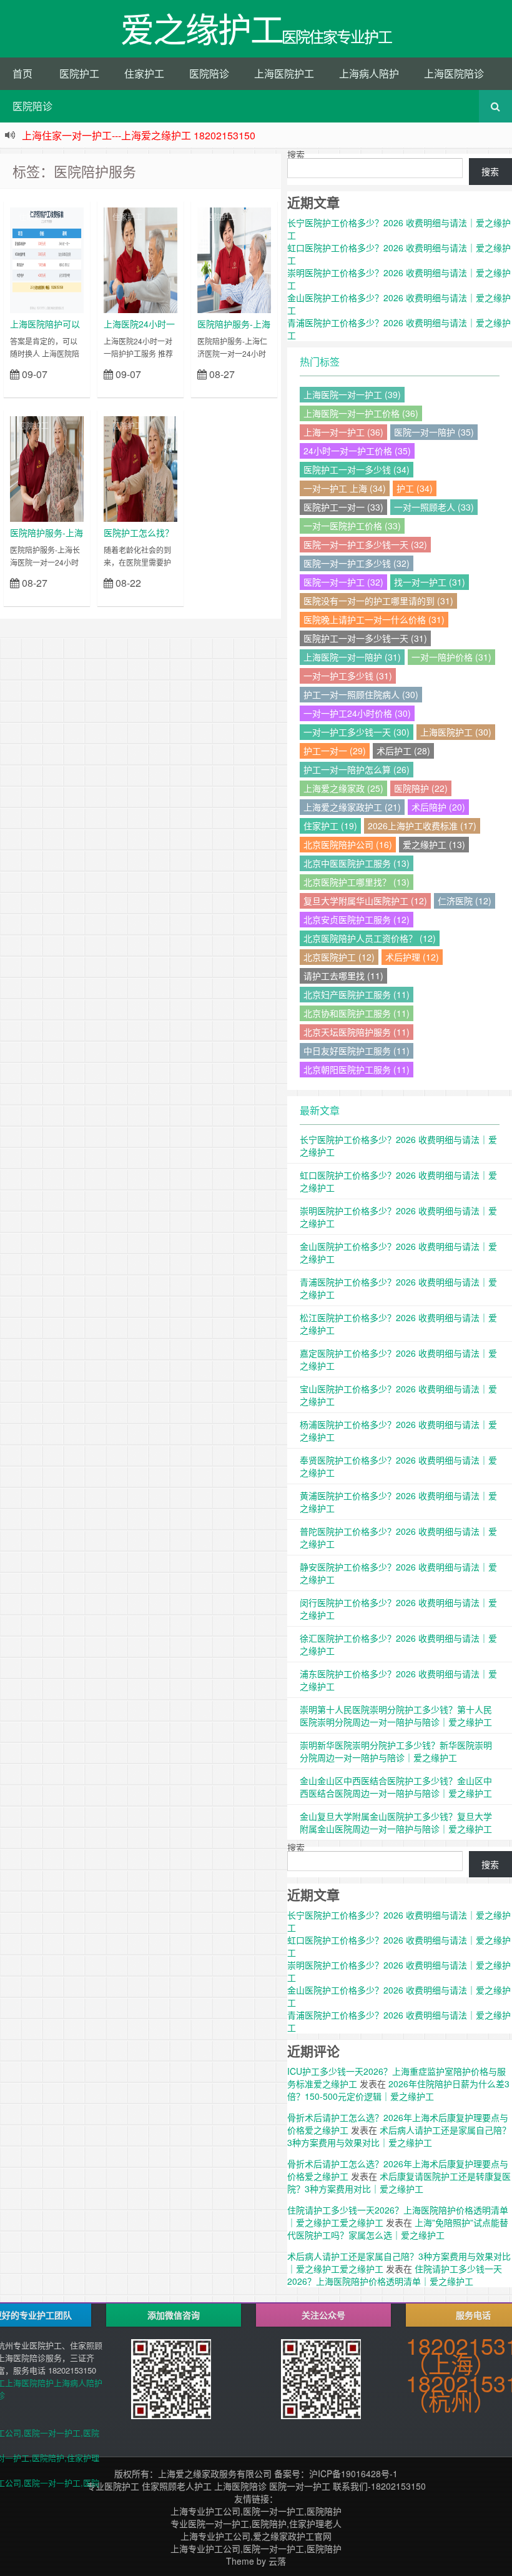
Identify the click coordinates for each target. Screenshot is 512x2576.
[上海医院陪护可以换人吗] (47, 259)
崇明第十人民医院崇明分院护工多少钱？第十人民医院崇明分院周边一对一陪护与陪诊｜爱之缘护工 (396, 1715)
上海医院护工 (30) (456, 732)
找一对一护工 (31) (430, 582)
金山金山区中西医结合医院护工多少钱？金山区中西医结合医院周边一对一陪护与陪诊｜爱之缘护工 (396, 1787)
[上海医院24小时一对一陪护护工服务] (140, 259)
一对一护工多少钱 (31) (348, 676)
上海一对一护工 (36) (343, 432)
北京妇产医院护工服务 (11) (357, 994)
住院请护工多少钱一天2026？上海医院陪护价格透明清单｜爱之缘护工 (395, 2275)
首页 (22, 73)
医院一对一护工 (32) (343, 582)
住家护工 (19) (330, 826)
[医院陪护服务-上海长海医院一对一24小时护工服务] (47, 467)
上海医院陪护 (29, 2383)
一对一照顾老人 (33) (434, 507)
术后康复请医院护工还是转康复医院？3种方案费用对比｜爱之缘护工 (399, 2182)
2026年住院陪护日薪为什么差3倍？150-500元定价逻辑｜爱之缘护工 (398, 2090)
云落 (277, 2561)
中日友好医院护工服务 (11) (357, 1051)
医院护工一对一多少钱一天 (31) (365, 638)
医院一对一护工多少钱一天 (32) (365, 544)
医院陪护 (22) (421, 788)
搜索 (296, 154)
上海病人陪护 (369, 73)
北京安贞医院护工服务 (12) (357, 919)
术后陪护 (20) (438, 807)
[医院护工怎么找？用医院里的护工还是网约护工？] (140, 467)
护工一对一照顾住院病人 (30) (361, 694)
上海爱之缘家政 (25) (343, 788)
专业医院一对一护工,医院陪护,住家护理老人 (256, 2524)
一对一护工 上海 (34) (345, 488)
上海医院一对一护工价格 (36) (361, 413)
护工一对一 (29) (335, 751)
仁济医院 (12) (465, 901)
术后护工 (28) (403, 751)
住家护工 (144, 73)
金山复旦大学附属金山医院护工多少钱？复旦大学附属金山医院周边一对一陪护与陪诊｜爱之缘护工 (396, 1822)
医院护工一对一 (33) (343, 507)
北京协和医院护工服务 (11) (357, 1013)
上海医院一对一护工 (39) (352, 394)
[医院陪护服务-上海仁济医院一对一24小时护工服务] (234, 259)
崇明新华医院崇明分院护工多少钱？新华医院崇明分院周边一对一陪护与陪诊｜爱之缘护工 (396, 1751)
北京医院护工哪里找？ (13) (357, 882)
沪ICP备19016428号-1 (353, 2474)
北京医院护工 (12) (339, 957)
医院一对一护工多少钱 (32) (357, 563)
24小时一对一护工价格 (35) (357, 451)
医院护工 (79, 73)
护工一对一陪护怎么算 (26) (357, 769)
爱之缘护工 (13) (434, 844)
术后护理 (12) (412, 957)
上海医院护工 (284, 73)
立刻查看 (62, 390)
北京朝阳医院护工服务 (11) (357, 1069)
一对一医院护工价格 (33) (352, 526)
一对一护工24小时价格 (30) (357, 713)
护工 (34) (415, 488)
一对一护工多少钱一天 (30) (357, 732)
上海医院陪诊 (454, 73)
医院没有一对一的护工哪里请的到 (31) (378, 601)
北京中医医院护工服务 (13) (357, 863)
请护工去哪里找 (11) (343, 976)
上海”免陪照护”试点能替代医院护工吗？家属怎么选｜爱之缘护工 (398, 2229)
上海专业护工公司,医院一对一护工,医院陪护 (256, 2511)
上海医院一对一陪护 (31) (352, 657)
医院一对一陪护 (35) (434, 432)
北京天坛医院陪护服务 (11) (357, 1032)
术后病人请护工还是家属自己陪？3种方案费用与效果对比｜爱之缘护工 (399, 2136)
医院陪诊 (209, 73)
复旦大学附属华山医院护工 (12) (365, 901)
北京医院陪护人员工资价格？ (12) (370, 938)
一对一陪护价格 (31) (451, 657)
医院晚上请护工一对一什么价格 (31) (374, 619)
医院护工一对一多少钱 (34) (357, 469)
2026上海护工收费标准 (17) (422, 826)
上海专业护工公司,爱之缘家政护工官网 (256, 2536)
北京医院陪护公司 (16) (348, 844)
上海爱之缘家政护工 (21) (352, 807)
